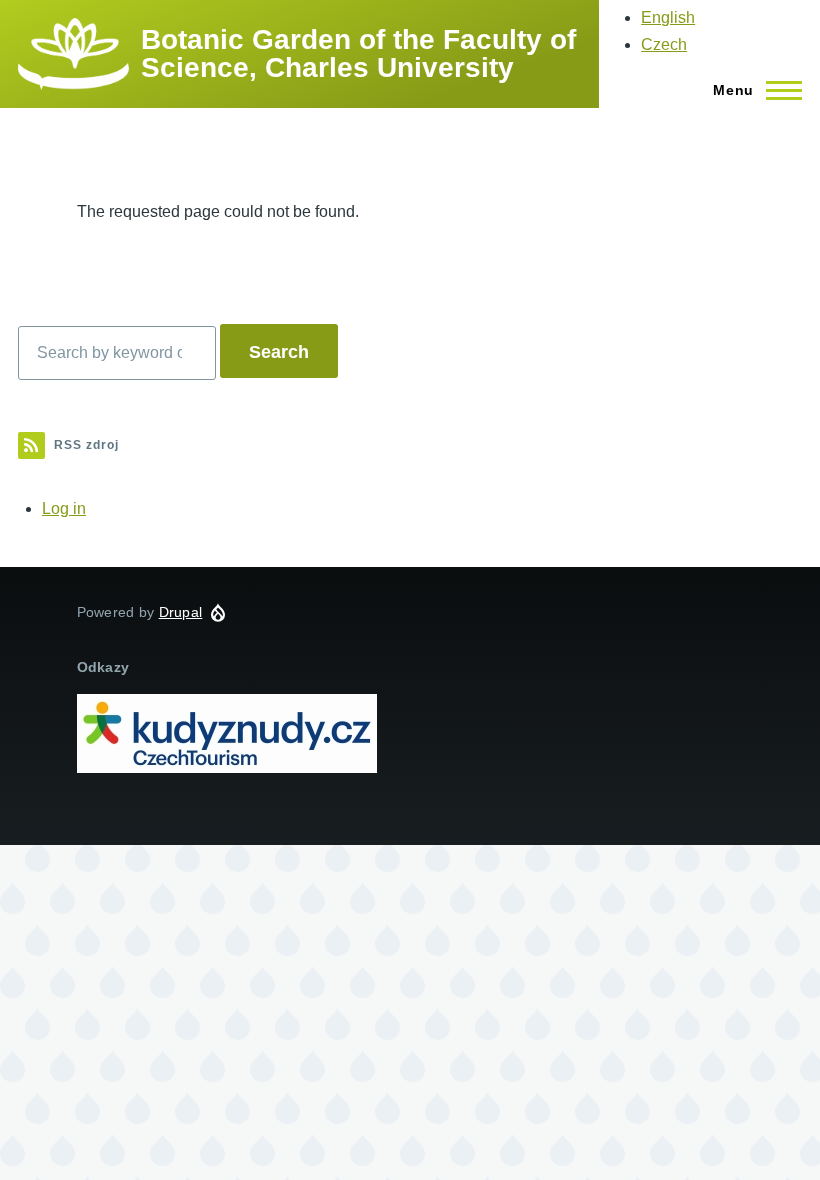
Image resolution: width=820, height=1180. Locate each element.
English (668, 17)
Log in (64, 508)
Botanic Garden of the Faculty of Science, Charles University (358, 53)
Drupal (181, 612)
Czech (664, 44)
